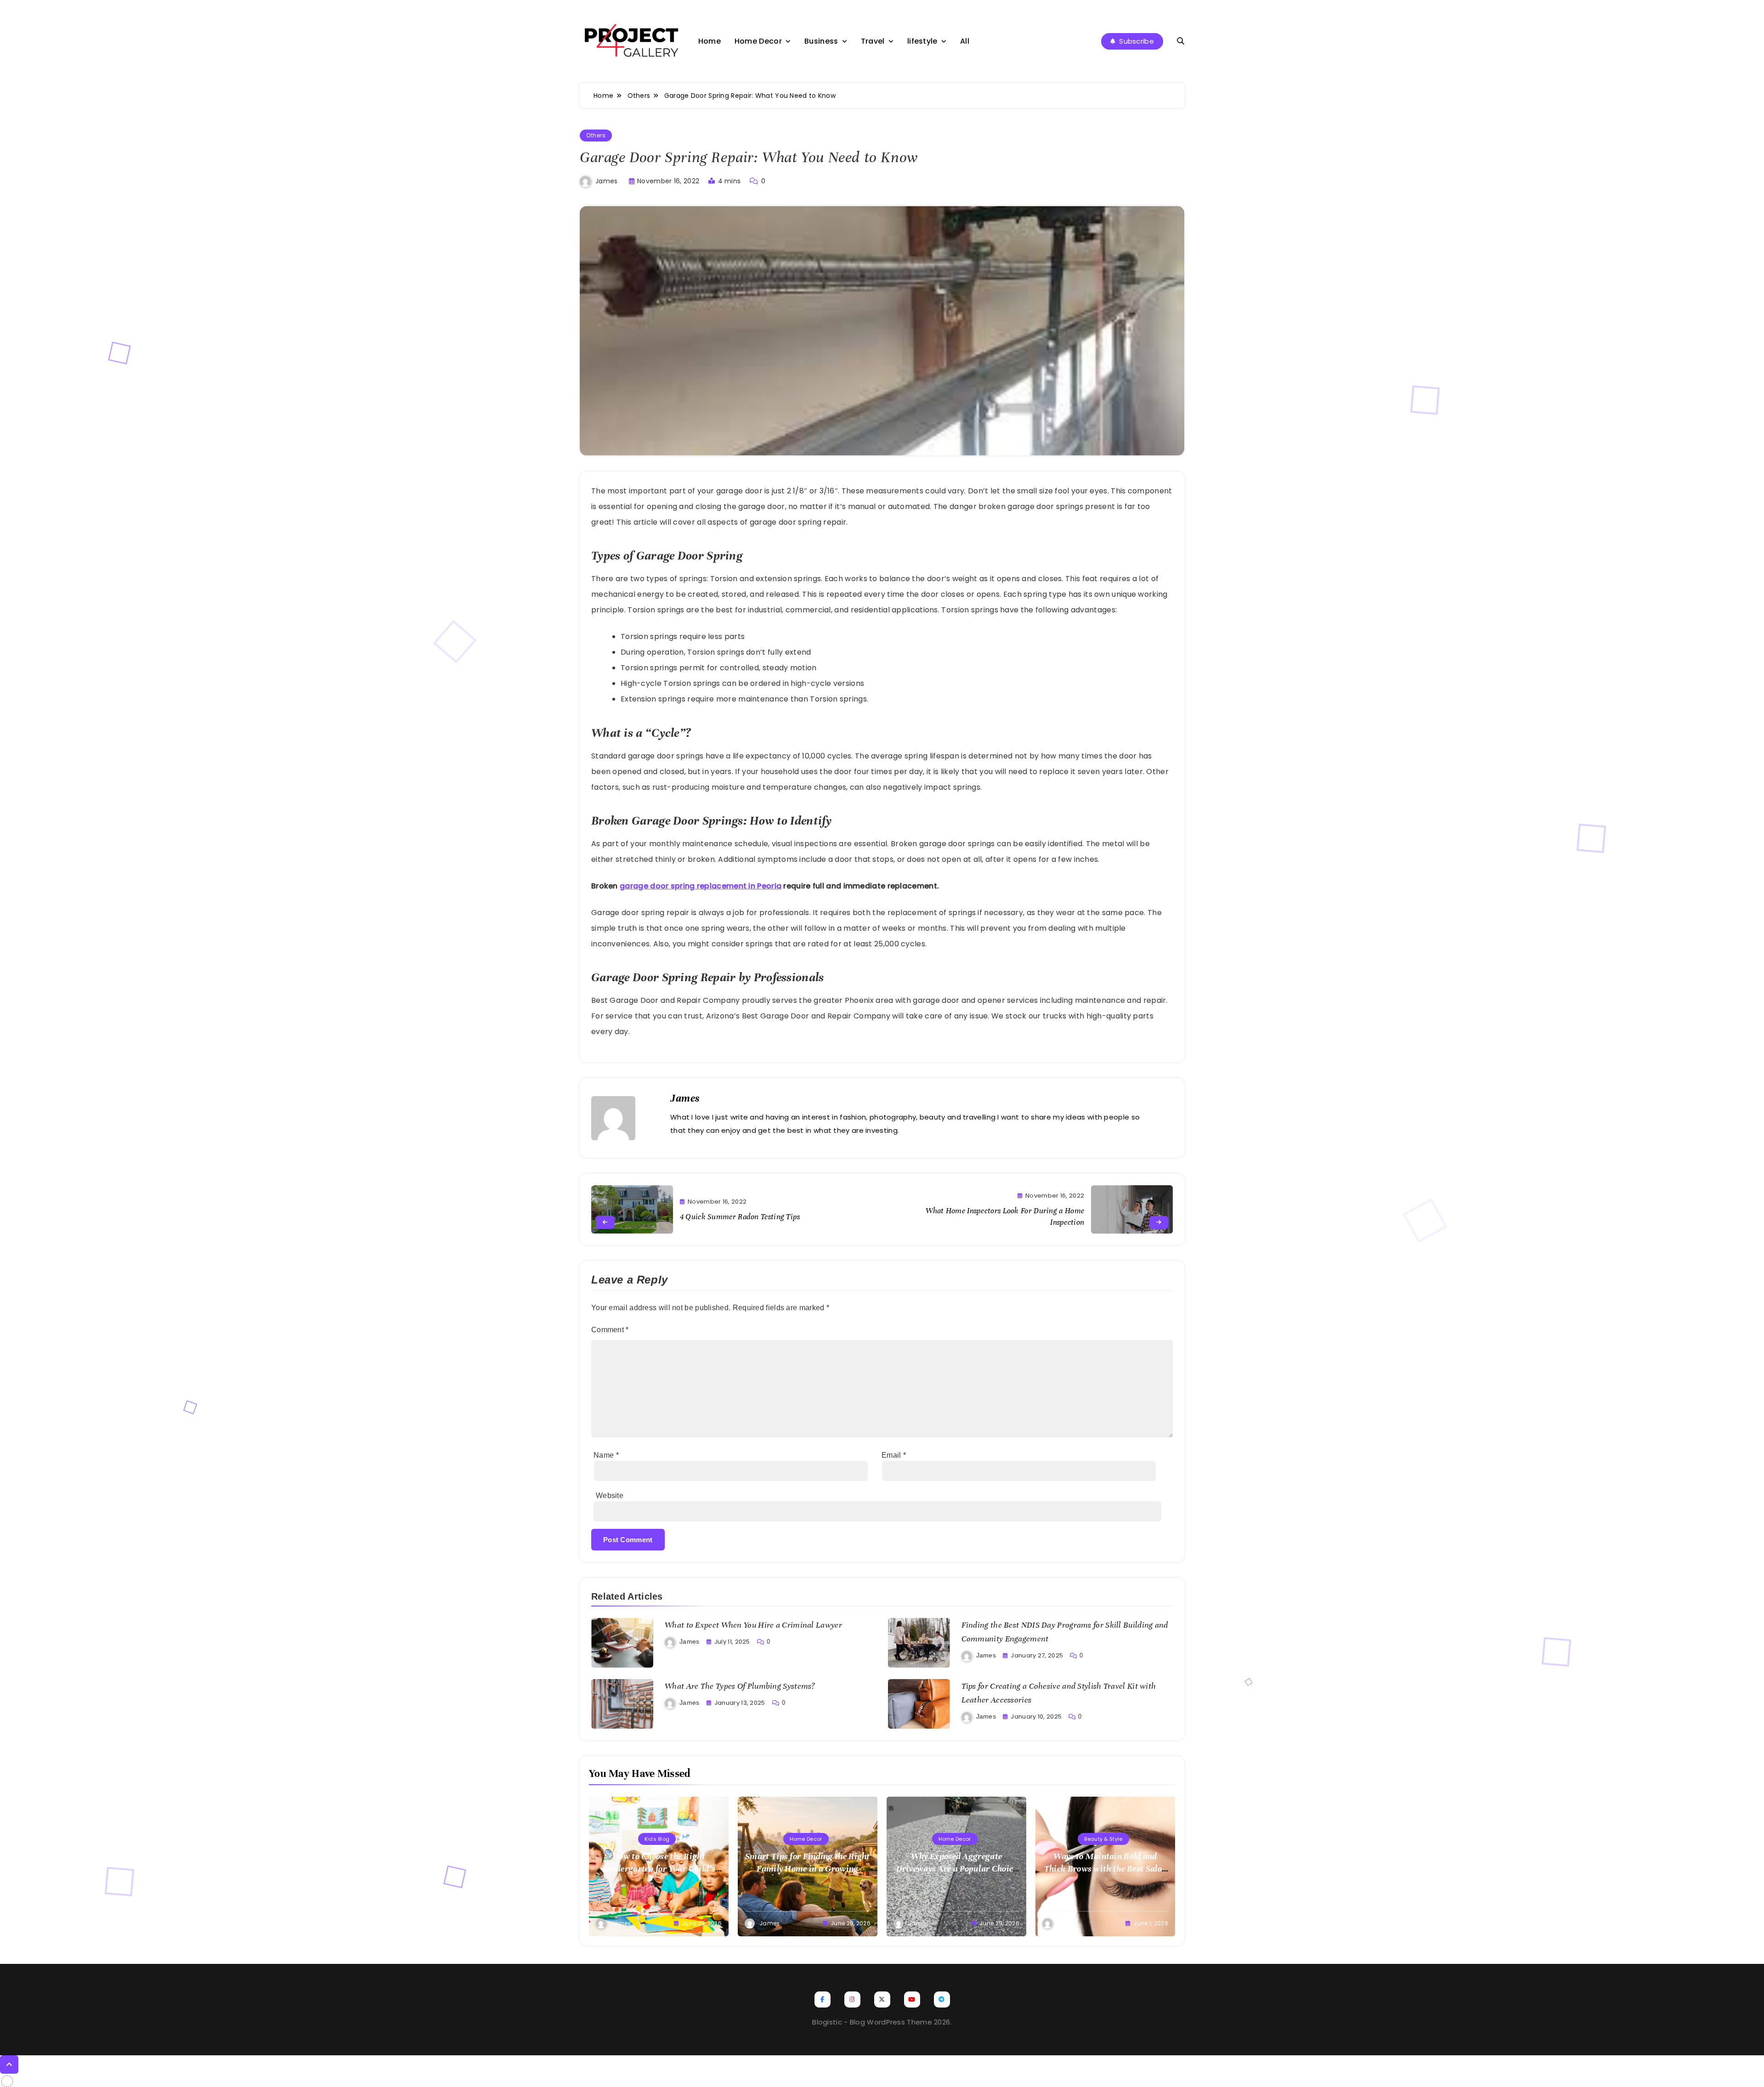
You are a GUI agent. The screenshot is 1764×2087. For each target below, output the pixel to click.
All (965, 41)
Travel (873, 41)
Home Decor (758, 41)
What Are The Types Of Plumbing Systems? (740, 1686)
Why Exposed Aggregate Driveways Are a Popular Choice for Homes (957, 1869)
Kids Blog (657, 1839)
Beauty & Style (1103, 1839)
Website (610, 1496)
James (607, 181)
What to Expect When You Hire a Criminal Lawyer (753, 1625)
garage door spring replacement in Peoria (701, 886)
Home (710, 41)
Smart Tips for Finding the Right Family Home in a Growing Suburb (808, 1869)
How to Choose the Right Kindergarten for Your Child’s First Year (659, 1869)
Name (606, 1455)
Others (596, 135)
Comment (610, 1330)
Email (894, 1455)
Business (821, 41)
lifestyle (922, 41)
